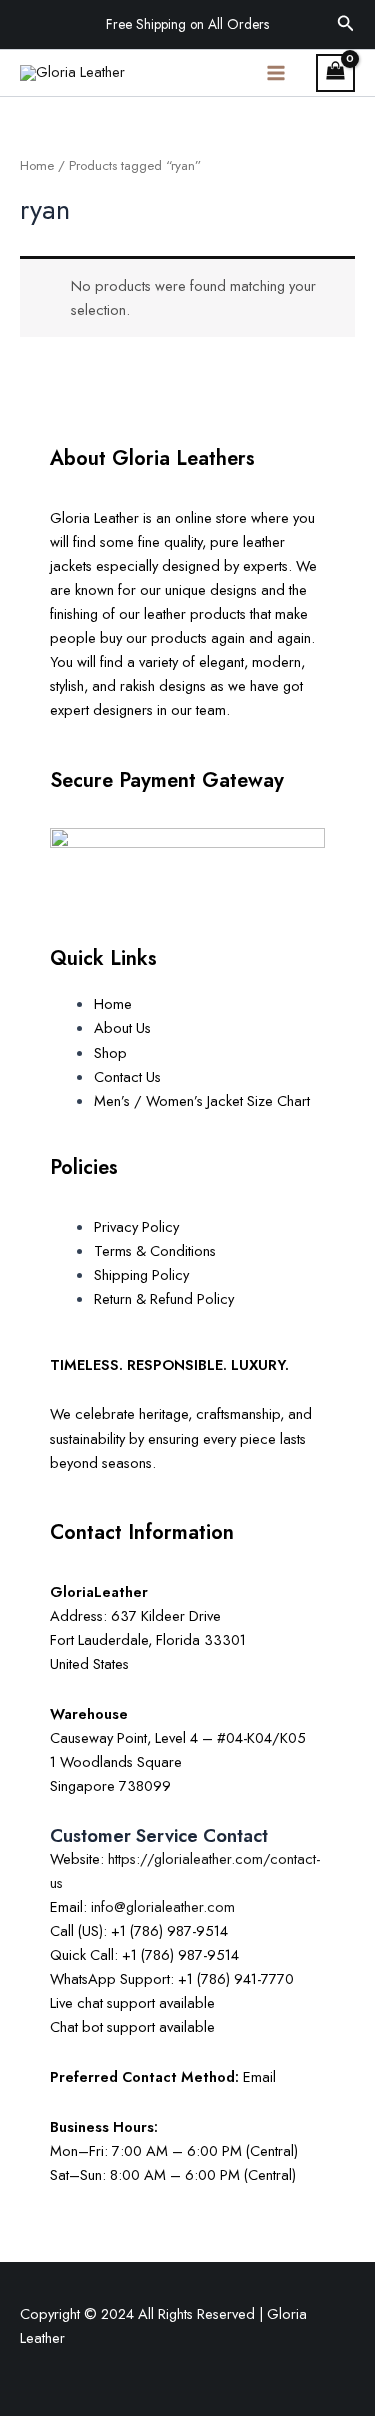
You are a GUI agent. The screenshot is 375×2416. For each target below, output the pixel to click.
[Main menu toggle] (276, 73)
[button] (346, 25)
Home (37, 165)
